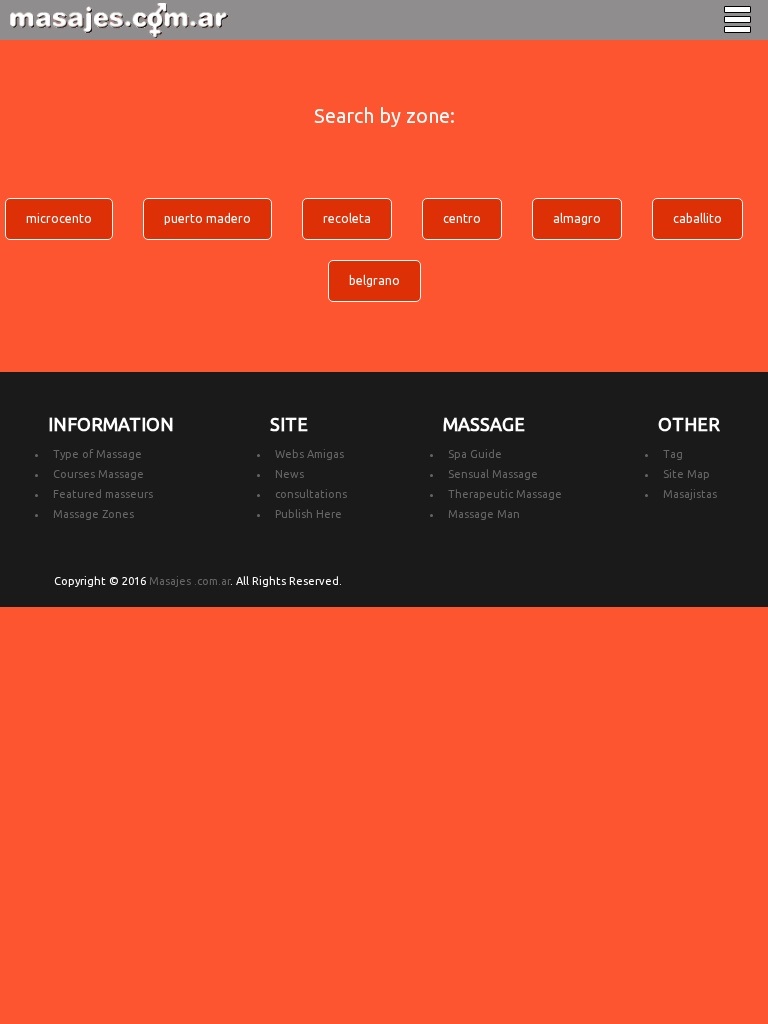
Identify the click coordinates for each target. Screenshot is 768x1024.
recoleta (347, 218)
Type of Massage (97, 454)
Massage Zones (93, 514)
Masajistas (690, 494)
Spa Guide (475, 454)
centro (462, 218)
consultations (311, 494)
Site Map (686, 474)
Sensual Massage (493, 474)
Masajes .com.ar (189, 581)
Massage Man (484, 514)
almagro (577, 218)
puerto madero (207, 218)
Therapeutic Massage (505, 494)
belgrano (374, 280)
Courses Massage (98, 474)
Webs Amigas (309, 454)
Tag (673, 454)
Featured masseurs (103, 494)
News (289, 474)
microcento (59, 218)
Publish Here (308, 514)
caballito (697, 218)
